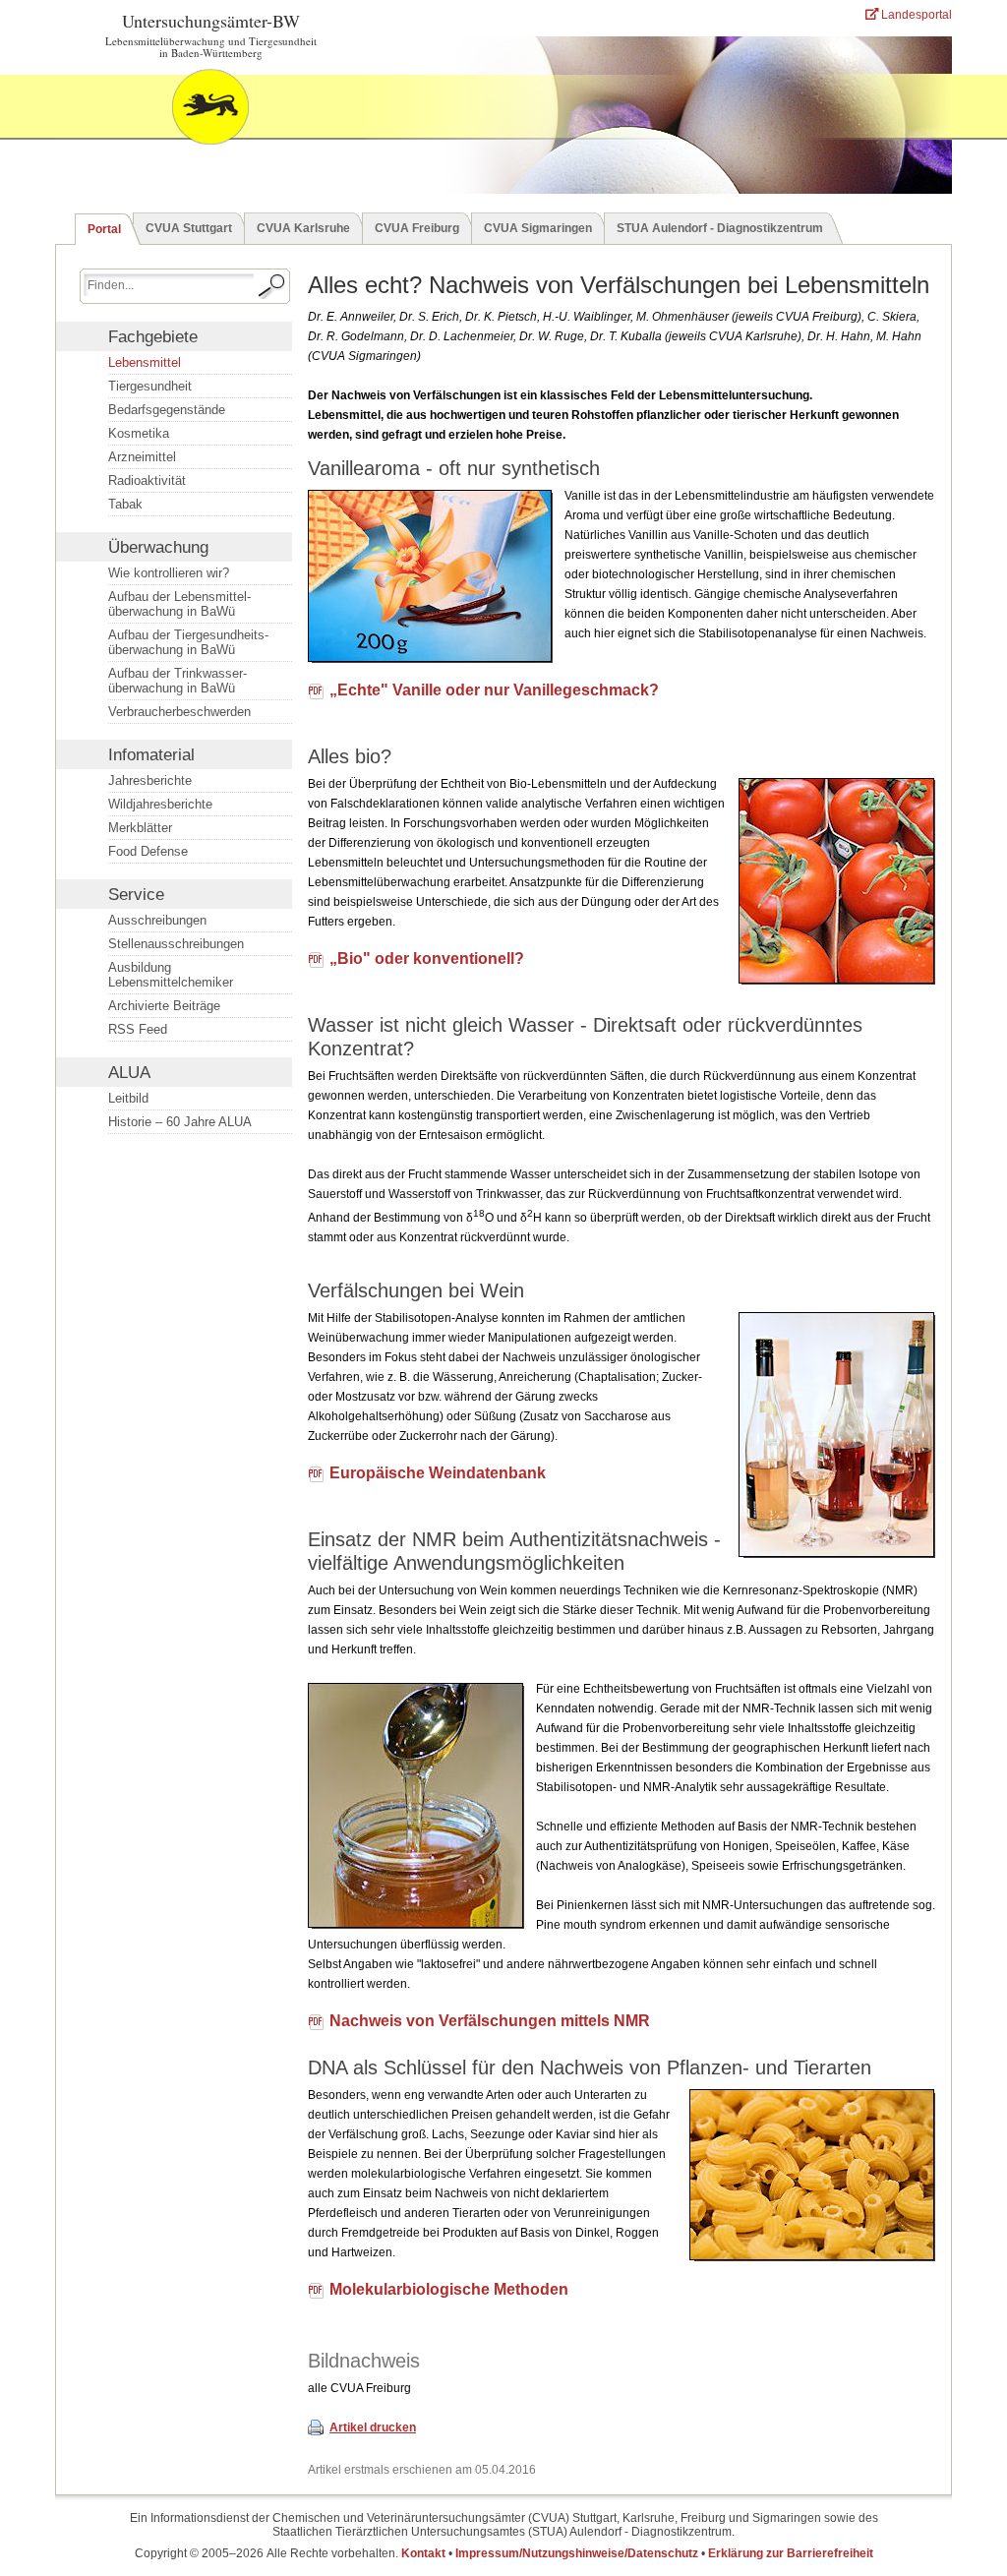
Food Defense (148, 851)
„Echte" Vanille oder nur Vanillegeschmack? (494, 690)
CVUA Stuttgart (189, 228)
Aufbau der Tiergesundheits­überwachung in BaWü (188, 642)
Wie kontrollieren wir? (169, 573)
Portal (104, 229)
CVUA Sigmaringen (538, 228)
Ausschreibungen (157, 920)
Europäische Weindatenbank (438, 1473)
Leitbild (128, 1098)
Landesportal (915, 15)
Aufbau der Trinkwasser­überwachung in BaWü (178, 681)
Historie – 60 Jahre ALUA (180, 1122)
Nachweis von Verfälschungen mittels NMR (490, 2021)
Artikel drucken (373, 2427)
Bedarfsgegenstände (167, 410)
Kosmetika (139, 433)
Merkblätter (140, 828)
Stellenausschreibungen (176, 944)
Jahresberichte (150, 780)
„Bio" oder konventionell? (427, 959)
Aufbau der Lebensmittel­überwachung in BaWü (179, 604)
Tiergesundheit (150, 386)
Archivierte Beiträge (164, 1006)
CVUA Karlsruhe (303, 228)
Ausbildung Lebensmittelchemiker (171, 975)
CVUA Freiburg (417, 228)
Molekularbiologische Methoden (449, 2290)
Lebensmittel (145, 362)
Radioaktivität (147, 480)
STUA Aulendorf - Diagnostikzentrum (720, 228)
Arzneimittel (142, 457)
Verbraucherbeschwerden (179, 712)
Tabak (125, 504)
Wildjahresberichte (160, 804)
